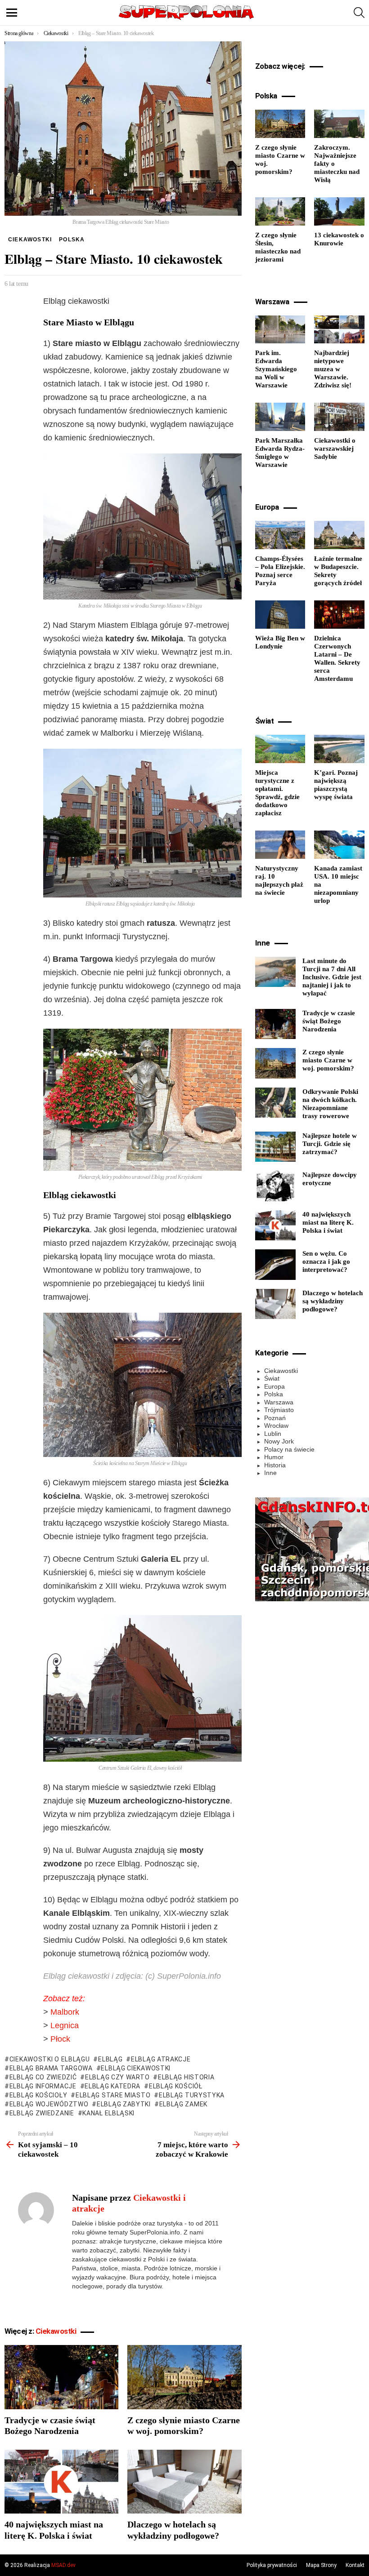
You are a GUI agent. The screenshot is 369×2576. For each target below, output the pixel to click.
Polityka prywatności (272, 2565)
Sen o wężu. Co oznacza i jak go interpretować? (326, 1261)
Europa (274, 1386)
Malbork (65, 2012)
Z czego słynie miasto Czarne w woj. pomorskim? (328, 1060)
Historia (275, 1465)
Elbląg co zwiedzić (43, 2077)
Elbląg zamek (183, 2104)
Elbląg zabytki (124, 2104)
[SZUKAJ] (359, 13)
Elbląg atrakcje (161, 2059)
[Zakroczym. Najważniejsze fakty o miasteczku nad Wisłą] (339, 124)
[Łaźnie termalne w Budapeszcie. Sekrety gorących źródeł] (339, 535)
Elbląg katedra (112, 2086)
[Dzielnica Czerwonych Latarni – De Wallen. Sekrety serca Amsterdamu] (339, 615)
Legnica (65, 2025)
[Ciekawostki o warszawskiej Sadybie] (339, 417)
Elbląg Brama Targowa (51, 2068)
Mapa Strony (321, 2565)
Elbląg (110, 2059)
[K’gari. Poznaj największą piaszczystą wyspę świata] (339, 749)
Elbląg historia (186, 2077)
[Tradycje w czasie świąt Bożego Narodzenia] (61, 2377)
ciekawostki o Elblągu (49, 2059)
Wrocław (276, 1426)
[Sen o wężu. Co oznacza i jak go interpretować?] (275, 1265)
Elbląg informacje (43, 2086)
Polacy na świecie (289, 1449)
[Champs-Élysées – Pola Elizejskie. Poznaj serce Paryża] (280, 535)
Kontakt (355, 2565)
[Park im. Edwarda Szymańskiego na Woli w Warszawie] (280, 330)
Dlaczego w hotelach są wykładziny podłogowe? (333, 1301)
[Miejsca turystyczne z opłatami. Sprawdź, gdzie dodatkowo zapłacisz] (280, 749)
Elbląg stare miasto (113, 2095)
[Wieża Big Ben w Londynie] (280, 615)
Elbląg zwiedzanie (42, 2113)
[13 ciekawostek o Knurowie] (339, 211)
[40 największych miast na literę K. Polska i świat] (61, 2482)
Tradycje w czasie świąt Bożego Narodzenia (329, 1021)
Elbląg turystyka (192, 2095)
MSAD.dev (63, 2565)
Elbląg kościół (176, 2086)
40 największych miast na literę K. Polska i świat (328, 1222)
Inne (270, 1473)
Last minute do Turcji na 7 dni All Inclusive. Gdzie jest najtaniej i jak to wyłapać (332, 977)
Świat (272, 1378)
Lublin (273, 1434)
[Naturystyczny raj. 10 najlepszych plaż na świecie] (280, 845)
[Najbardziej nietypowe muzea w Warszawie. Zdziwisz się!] (339, 330)
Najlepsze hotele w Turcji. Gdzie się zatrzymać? (330, 1144)
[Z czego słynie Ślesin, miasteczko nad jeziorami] (280, 211)
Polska (274, 1394)
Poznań (275, 1418)
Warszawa (279, 1402)
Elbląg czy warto (117, 2077)
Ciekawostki (56, 2331)
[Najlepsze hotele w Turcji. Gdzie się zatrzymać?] (275, 1147)
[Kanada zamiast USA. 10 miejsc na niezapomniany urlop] (339, 845)
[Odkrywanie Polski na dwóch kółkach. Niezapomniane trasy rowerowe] (275, 1103)
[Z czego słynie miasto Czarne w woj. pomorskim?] (184, 2377)
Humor (274, 1457)
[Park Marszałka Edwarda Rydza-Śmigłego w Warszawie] (280, 417)
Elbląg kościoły (38, 2095)
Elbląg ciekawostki (136, 2068)
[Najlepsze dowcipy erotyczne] (275, 1186)
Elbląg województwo (49, 2104)
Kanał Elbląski (108, 2113)
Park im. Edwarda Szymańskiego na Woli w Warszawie (276, 369)
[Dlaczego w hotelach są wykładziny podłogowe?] (184, 2482)
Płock (60, 2039)
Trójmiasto (279, 1410)
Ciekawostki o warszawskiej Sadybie (335, 449)
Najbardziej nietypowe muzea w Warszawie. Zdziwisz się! (333, 369)
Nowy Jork (279, 1441)
